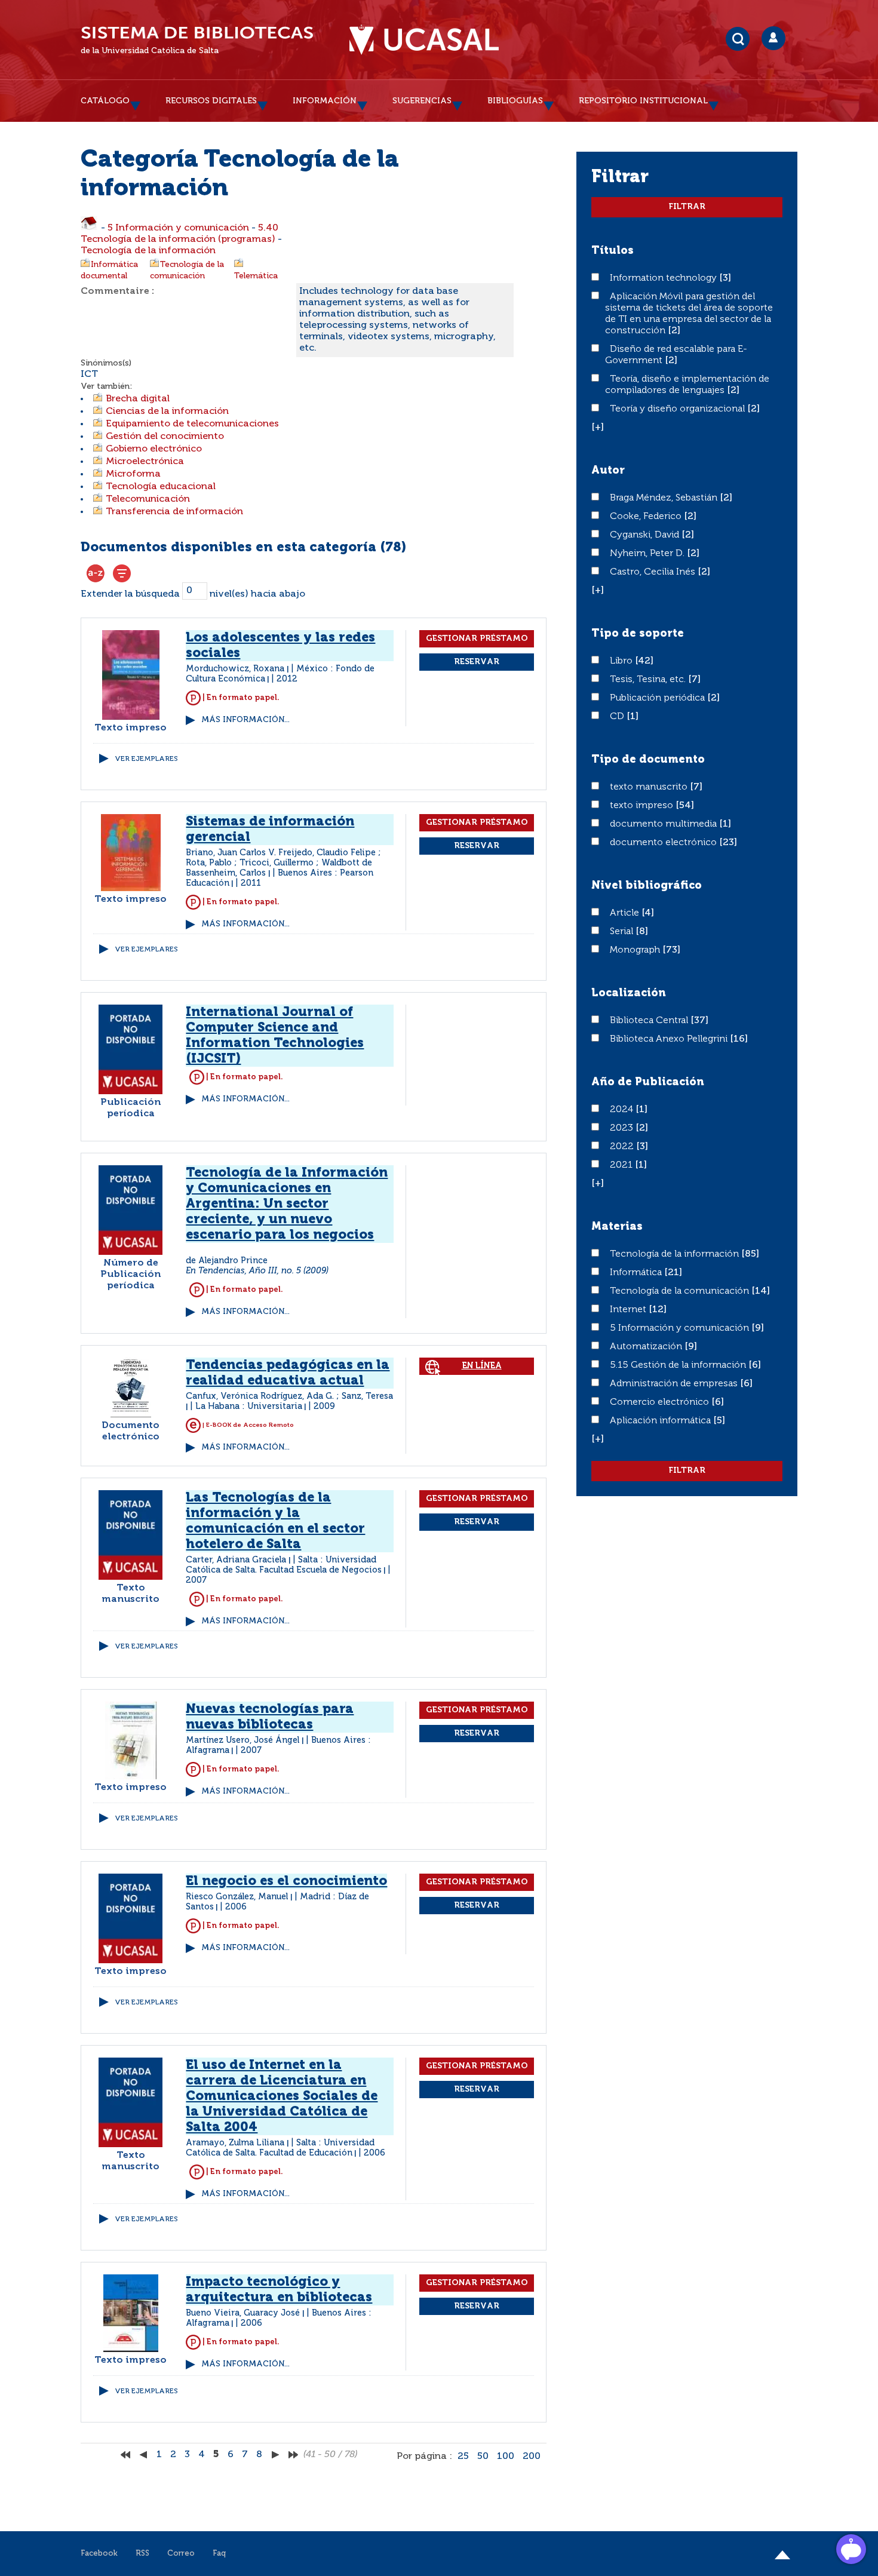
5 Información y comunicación (178, 228)
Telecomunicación (148, 499)
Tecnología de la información (148, 251)
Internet (629, 1310)
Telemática (256, 276)
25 (463, 2457)
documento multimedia (664, 824)
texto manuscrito (650, 787)
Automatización (647, 1347)
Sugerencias (422, 101)
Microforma (133, 474)
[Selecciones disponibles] (96, 573)
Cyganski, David (646, 535)
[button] (598, 428)
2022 (623, 1147)
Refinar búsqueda (122, 573)
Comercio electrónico (661, 1402)
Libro (622, 661)
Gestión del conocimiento (165, 437)
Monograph (636, 950)
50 (483, 2457)
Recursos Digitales (211, 101)
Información (325, 101)
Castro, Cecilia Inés (654, 572)
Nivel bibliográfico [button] (647, 886)
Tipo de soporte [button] (638, 634)
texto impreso (643, 806)
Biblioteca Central (650, 1021)
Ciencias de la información (167, 412)
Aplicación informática (661, 1421)
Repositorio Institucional (643, 101)
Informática (637, 1273)
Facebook (99, 2554)
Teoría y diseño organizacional (679, 409)
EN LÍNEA (482, 1366)
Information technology (664, 278)
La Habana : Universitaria (249, 1407)
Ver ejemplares (146, 759)
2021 (622, 1165)
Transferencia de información (174, 512)
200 (532, 2457)
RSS (142, 2554)
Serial (623, 932)
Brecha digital (138, 399)
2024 (623, 1110)
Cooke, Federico (647, 517)
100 (506, 2457)
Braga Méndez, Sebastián (665, 498)
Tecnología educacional (161, 487)
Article (626, 913)
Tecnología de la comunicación (681, 1291)
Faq (219, 2554)
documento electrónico (664, 843)
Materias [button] (617, 1227)
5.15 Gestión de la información (679, 1365)
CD (618, 717)
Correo (181, 2554)
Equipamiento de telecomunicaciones (192, 424)
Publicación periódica (658, 698)
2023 (623, 1128)
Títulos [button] (613, 251)
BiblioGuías (515, 101)
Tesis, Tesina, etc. (649, 680)
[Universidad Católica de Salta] (424, 40)
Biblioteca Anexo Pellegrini (670, 1039)
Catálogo (105, 101)
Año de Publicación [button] (648, 1082)
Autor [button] (608, 471)
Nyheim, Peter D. (648, 554)
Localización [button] (629, 993)
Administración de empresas (675, 1384)
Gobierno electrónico (154, 449)
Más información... (245, 720)
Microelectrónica (145, 462)
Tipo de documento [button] (648, 760)
